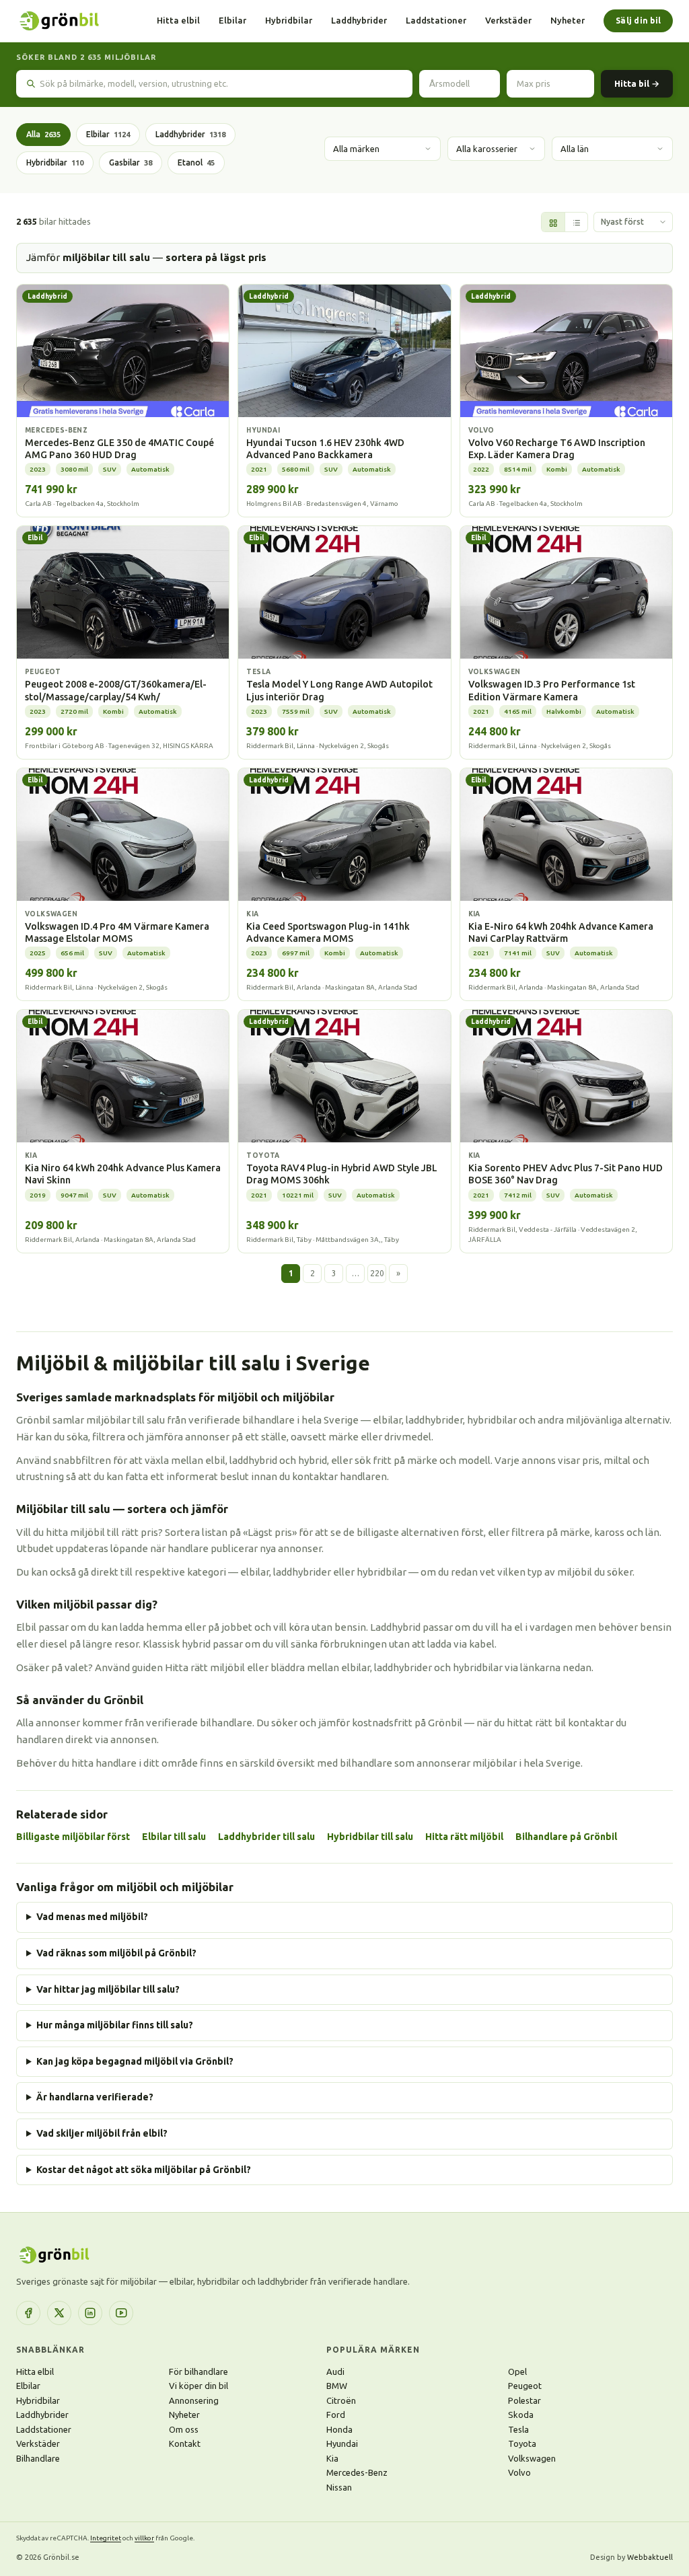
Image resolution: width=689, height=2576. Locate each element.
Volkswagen (532, 2458)
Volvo (519, 2472)
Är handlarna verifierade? (95, 2097)
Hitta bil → (637, 83)
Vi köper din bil (198, 2386)
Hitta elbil (178, 20)
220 (377, 1273)
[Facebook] (28, 2313)
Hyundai (342, 2443)
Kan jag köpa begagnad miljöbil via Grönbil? (135, 2061)
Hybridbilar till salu (370, 1837)
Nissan (339, 2487)
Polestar (524, 2400)
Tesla (518, 2429)
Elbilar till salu (174, 1837)
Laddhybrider (359, 20)
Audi (335, 2371)
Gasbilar (131, 162)
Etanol (196, 162)
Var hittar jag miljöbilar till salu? (108, 1989)
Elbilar (232, 20)
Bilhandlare (38, 2458)
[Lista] (576, 223)
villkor (144, 2538)
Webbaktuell (650, 2557)
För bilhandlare (198, 2371)
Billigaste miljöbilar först (73, 1837)
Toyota (522, 2443)
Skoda (521, 2415)
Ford (336, 2415)
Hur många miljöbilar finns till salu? (115, 2025)
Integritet (106, 2538)
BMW (337, 2386)
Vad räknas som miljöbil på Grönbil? (116, 1953)
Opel (517, 2371)
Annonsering (194, 2400)
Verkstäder (508, 20)
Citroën (341, 2400)
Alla (43, 134)
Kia (332, 2458)
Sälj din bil (638, 21)
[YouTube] (121, 2313)
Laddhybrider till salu (266, 1837)
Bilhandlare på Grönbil (566, 1837)
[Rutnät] (553, 223)
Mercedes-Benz (357, 2472)
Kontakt (185, 2443)
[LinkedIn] (90, 2313)
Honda (339, 2429)
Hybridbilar (289, 20)
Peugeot (525, 2386)
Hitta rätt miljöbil (464, 1837)
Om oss (184, 2429)
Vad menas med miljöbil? (92, 1917)
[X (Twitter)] (59, 2313)
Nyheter (568, 20)
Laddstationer (436, 20)
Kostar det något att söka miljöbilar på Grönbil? (144, 2170)
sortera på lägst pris (216, 257)
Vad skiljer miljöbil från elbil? (102, 2133)
